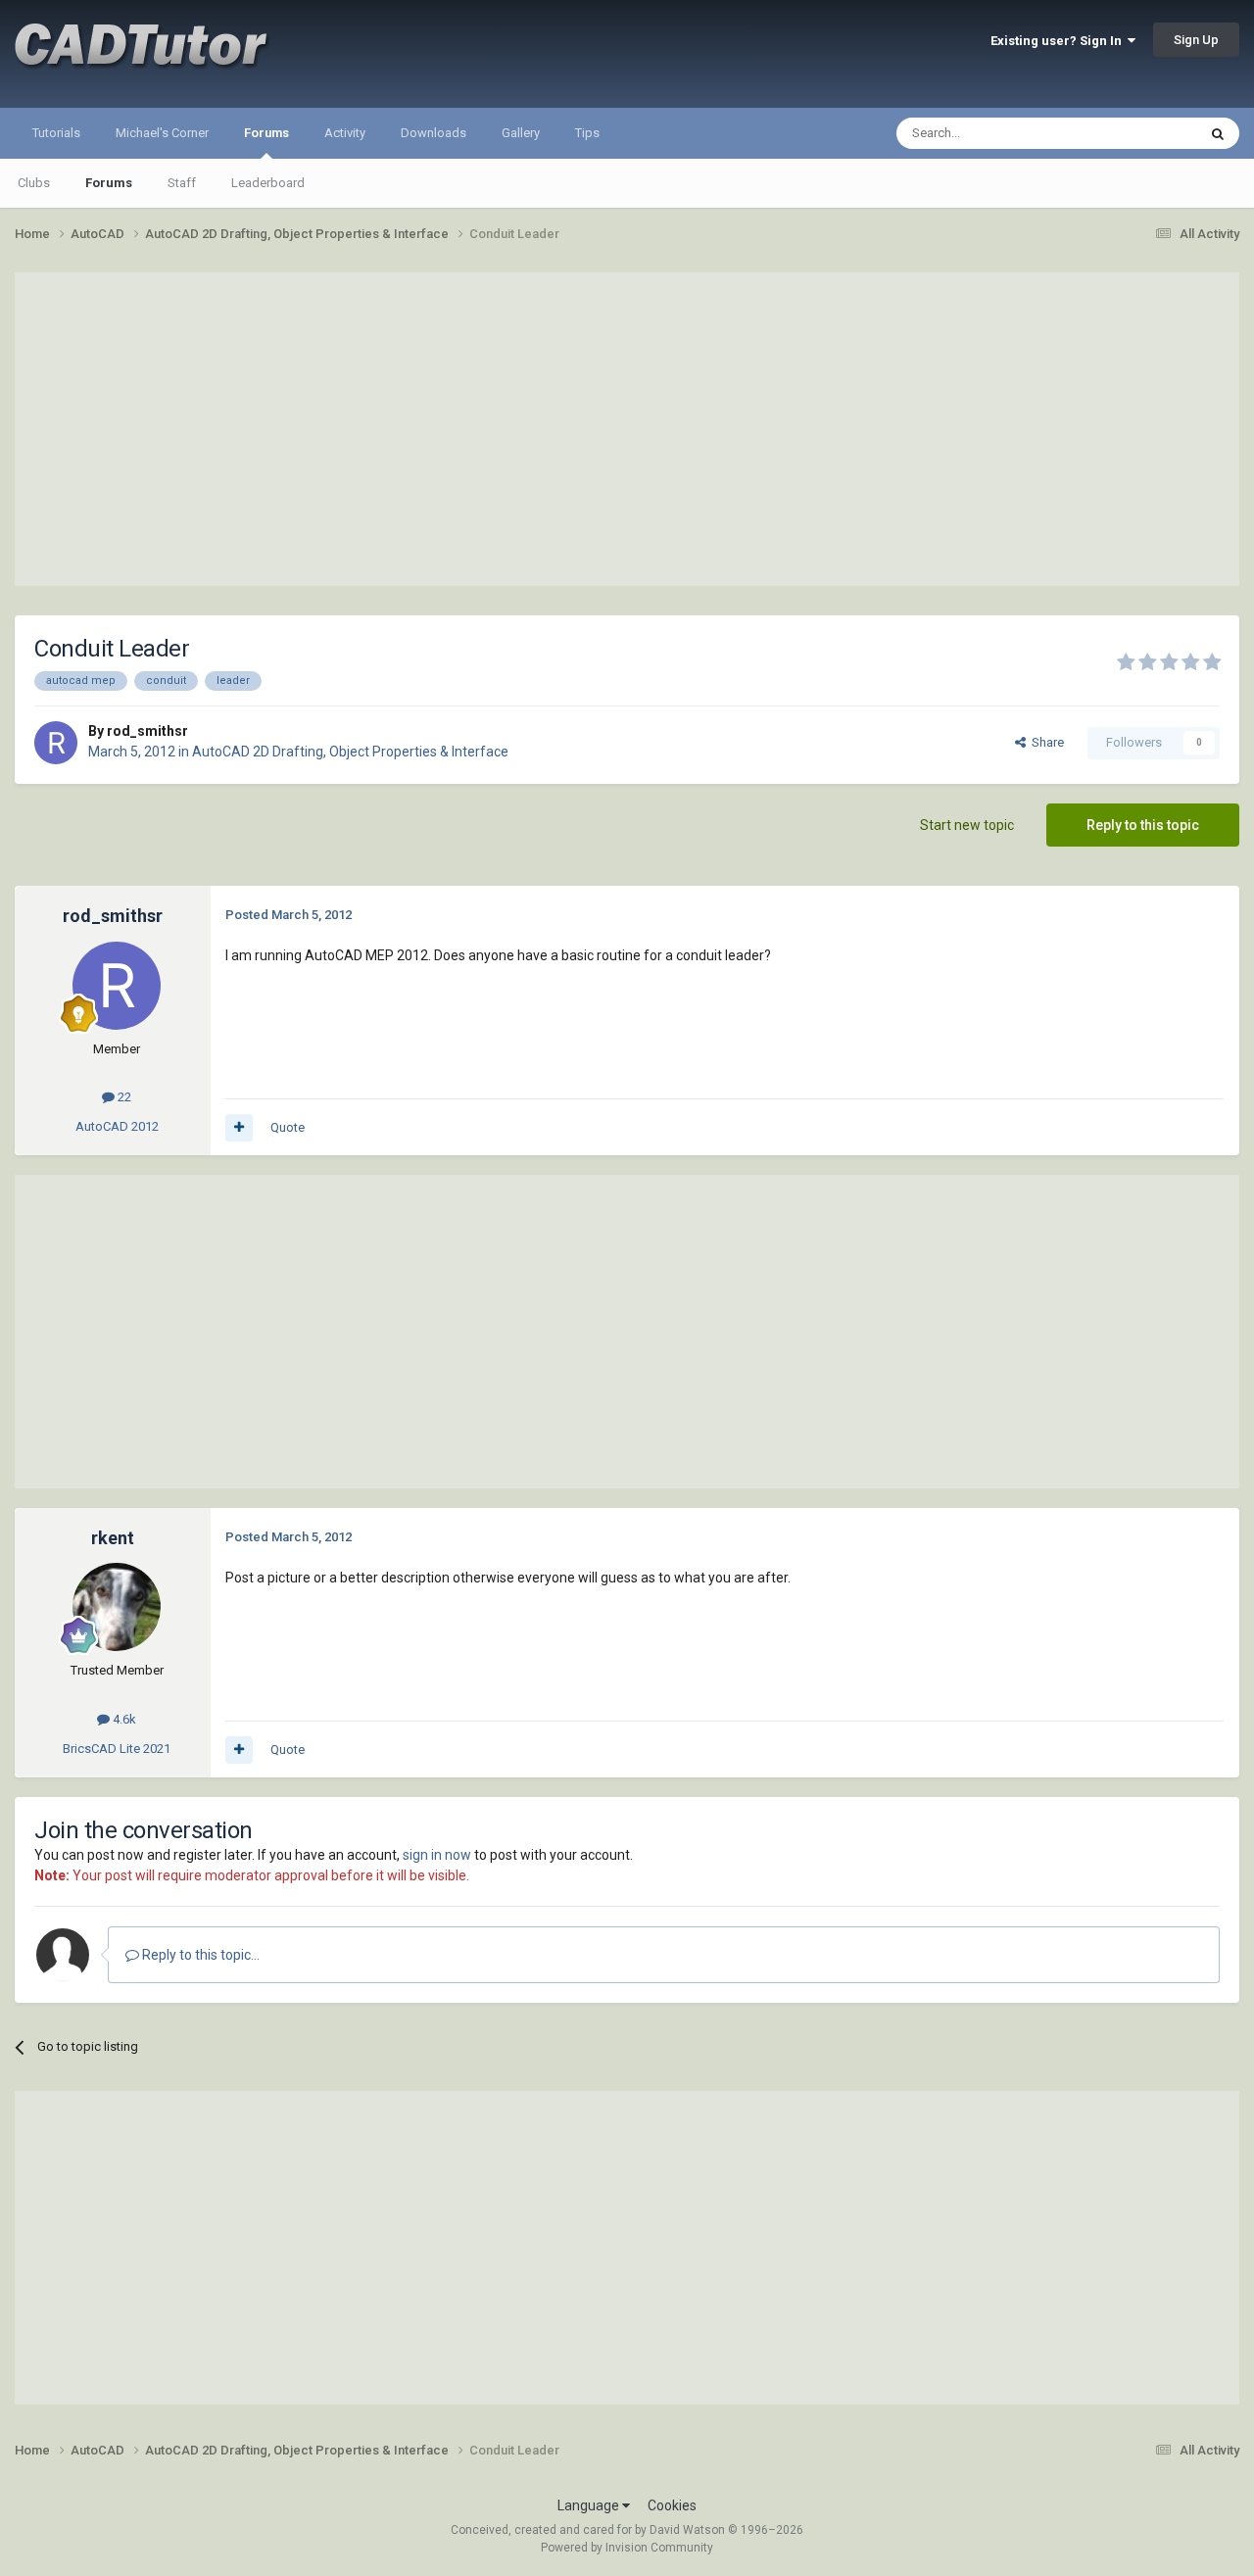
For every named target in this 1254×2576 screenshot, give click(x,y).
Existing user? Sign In (1059, 41)
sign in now (437, 1855)
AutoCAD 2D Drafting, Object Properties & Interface (350, 752)
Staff (182, 183)
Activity (345, 133)
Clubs (34, 183)
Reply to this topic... (199, 1955)
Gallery (521, 133)
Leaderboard (268, 183)
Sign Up (1196, 40)
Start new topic (967, 825)
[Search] (1218, 133)
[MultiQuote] (239, 1128)
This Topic (1142, 133)
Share (1045, 742)
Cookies (672, 2505)
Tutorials (56, 133)
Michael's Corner (162, 133)
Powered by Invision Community (627, 2548)
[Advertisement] (627, 429)
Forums (266, 133)
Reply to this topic (1143, 825)
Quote (288, 1127)
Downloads (434, 133)
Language (590, 2505)
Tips (587, 133)
